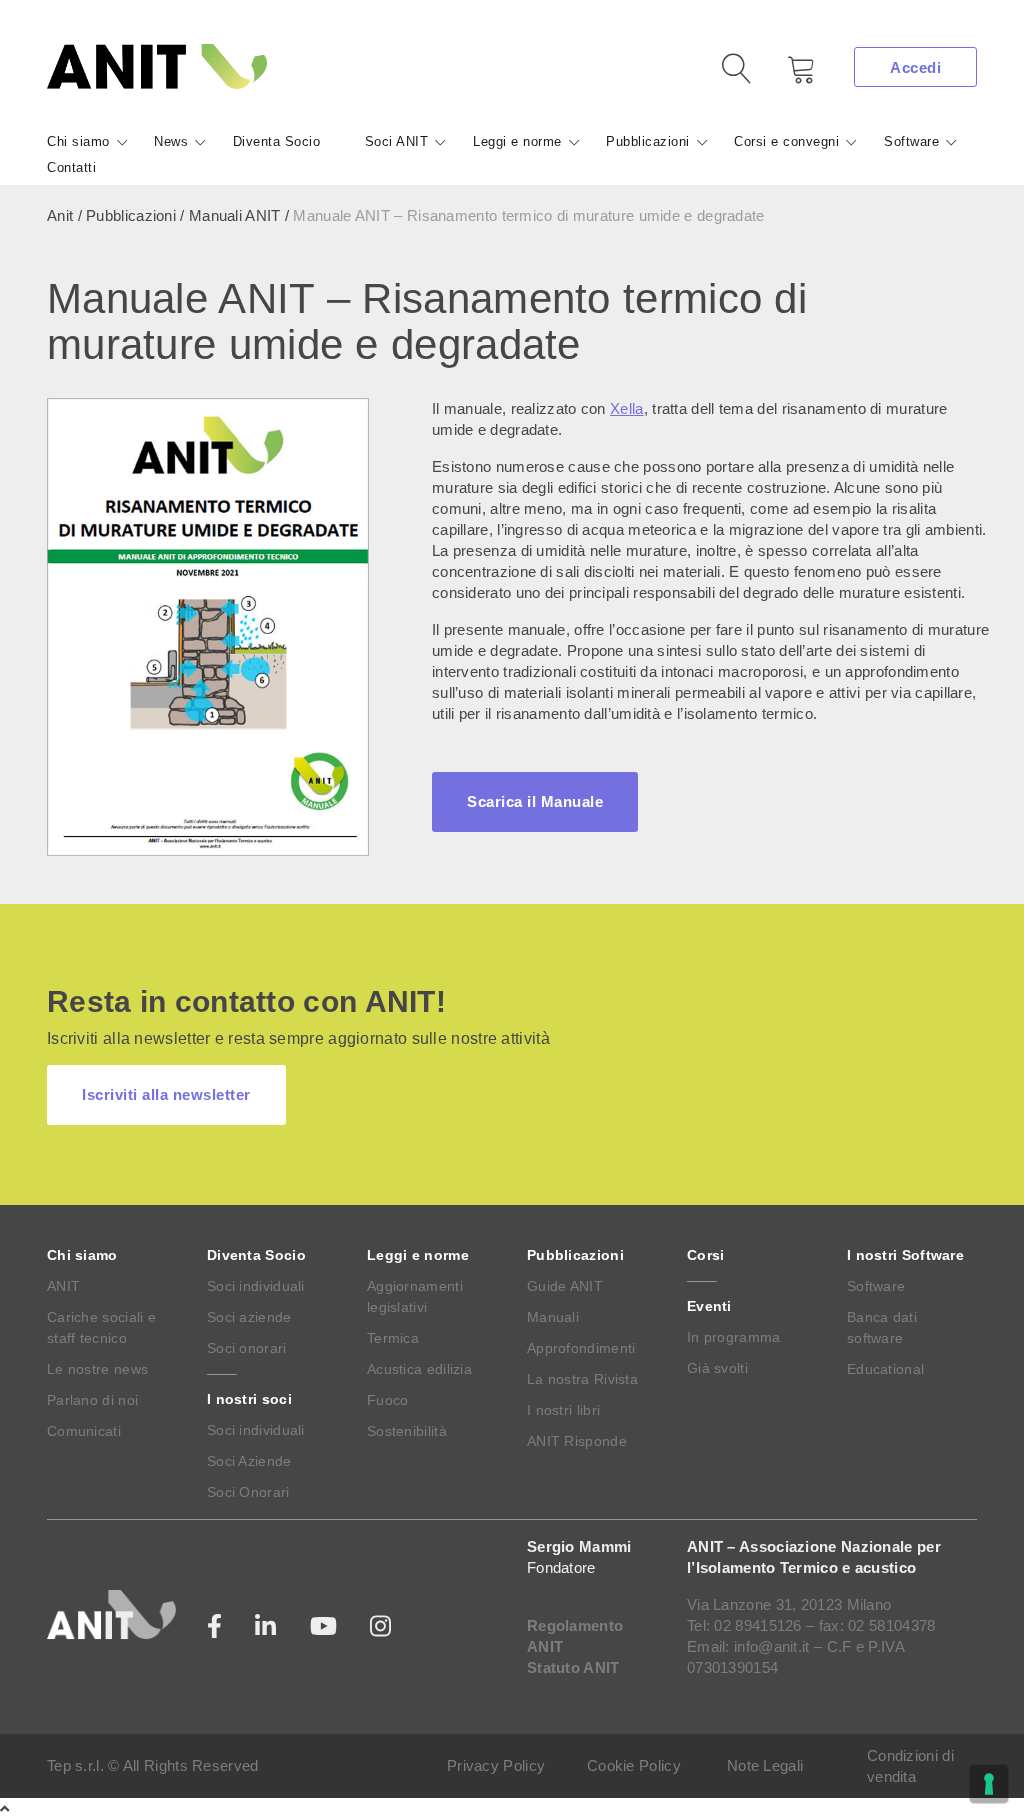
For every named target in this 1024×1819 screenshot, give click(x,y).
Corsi (706, 1255)
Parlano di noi (92, 1400)
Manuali (553, 1317)
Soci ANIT (397, 141)
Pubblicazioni (648, 141)
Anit (60, 215)
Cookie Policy (634, 1765)
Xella (627, 408)
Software (911, 141)
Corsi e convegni (786, 141)
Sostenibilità (407, 1431)
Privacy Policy (496, 1765)
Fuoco (388, 1400)
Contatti (71, 167)
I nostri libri (563, 1410)
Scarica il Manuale (535, 801)
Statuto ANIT (573, 1667)
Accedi (915, 67)
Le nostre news (97, 1369)
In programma (734, 1337)
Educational (885, 1369)
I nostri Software (905, 1255)
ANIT (63, 1286)
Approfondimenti (581, 1348)
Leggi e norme (517, 141)
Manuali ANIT (235, 215)
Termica (393, 1338)
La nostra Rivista (582, 1379)
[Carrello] (787, 76)
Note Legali (765, 1765)
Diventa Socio (277, 141)
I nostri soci (249, 1399)
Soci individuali (256, 1286)
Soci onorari (247, 1348)
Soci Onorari (248, 1492)
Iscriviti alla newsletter (166, 1094)
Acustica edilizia (419, 1369)
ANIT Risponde (577, 1441)
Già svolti (717, 1368)
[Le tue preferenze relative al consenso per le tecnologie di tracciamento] (989, 1784)
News (171, 141)
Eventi (709, 1306)
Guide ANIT (565, 1286)
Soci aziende (249, 1317)
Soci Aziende (249, 1461)
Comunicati (84, 1431)
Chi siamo (78, 141)
